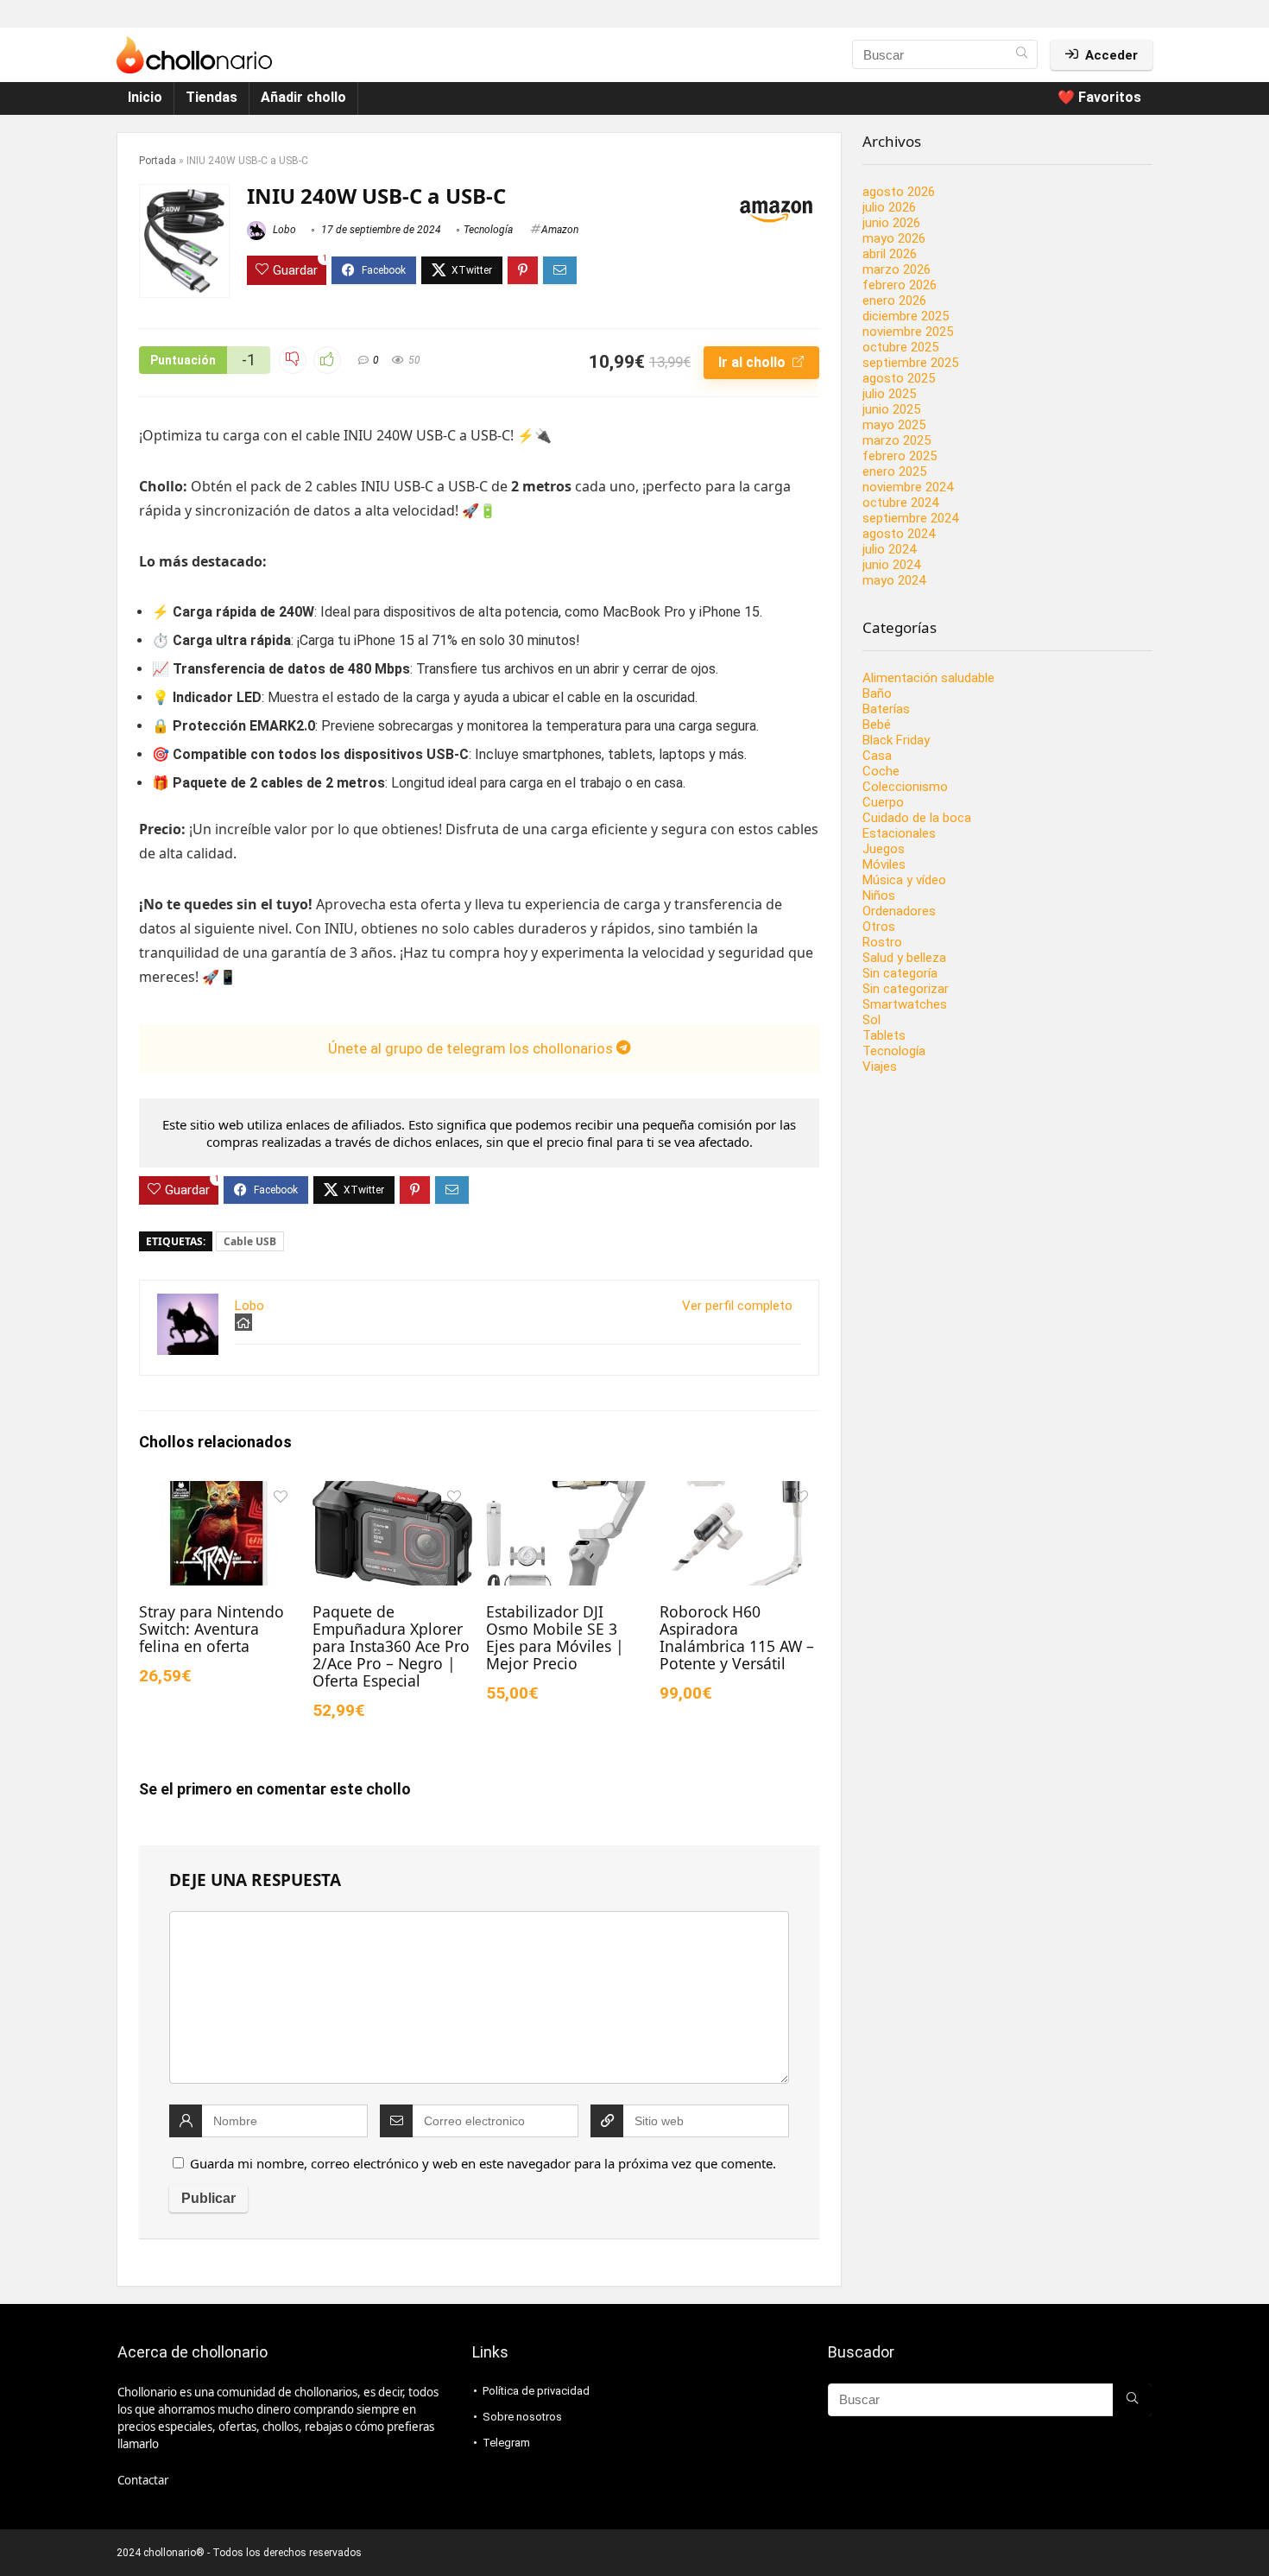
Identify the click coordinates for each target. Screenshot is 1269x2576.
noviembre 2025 (908, 332)
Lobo (283, 230)
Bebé (877, 725)
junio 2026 (891, 223)
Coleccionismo (905, 787)
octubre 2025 (900, 347)
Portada (158, 161)
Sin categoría (900, 973)
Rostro (882, 942)
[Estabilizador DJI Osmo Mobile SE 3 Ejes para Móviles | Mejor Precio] (566, 1493)
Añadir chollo (303, 97)
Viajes (880, 1066)
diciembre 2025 (906, 316)
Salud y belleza (904, 958)
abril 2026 (890, 254)
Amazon (560, 230)
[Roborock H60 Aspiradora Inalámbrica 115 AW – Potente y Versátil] (739, 1493)
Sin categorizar (906, 989)
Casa (877, 756)
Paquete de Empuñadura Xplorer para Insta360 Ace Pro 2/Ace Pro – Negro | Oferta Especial (391, 1646)
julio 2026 (889, 207)
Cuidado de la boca (917, 818)
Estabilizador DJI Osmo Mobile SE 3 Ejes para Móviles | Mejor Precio (555, 1637)
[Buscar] (1022, 54)
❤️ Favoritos (1099, 97)
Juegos (884, 849)
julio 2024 (889, 549)
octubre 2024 (900, 503)
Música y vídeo (904, 880)
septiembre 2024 (910, 518)
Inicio (145, 97)
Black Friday (896, 740)
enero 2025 (894, 472)
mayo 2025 (894, 425)
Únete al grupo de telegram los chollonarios (472, 1048)
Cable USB (250, 1241)
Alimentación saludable (928, 678)
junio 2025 (891, 409)
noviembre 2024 (908, 487)
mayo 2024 (894, 580)
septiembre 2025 (910, 363)
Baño (877, 693)
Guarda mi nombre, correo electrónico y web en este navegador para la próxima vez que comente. (483, 2163)
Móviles (884, 864)
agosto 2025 (899, 378)
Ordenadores (899, 911)
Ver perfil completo (737, 1306)
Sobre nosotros (522, 2417)
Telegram (506, 2443)
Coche (881, 771)
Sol (871, 1020)
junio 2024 (891, 565)
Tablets (884, 1035)
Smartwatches (905, 1004)
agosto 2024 (899, 534)
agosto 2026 (899, 192)
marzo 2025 (897, 440)
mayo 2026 (894, 238)
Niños (879, 896)
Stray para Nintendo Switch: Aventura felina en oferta (211, 1629)
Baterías (886, 709)
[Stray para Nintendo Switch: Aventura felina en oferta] (219, 1493)
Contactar (143, 2480)
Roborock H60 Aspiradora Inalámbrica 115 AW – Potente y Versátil (737, 1637)
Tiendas (211, 97)
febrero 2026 (900, 285)
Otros (879, 927)
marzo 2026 (897, 269)
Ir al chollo (754, 362)
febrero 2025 (900, 456)
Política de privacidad (536, 2391)
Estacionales (899, 833)
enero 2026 (894, 301)
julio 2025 (889, 394)
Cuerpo (883, 802)
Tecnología (488, 230)
